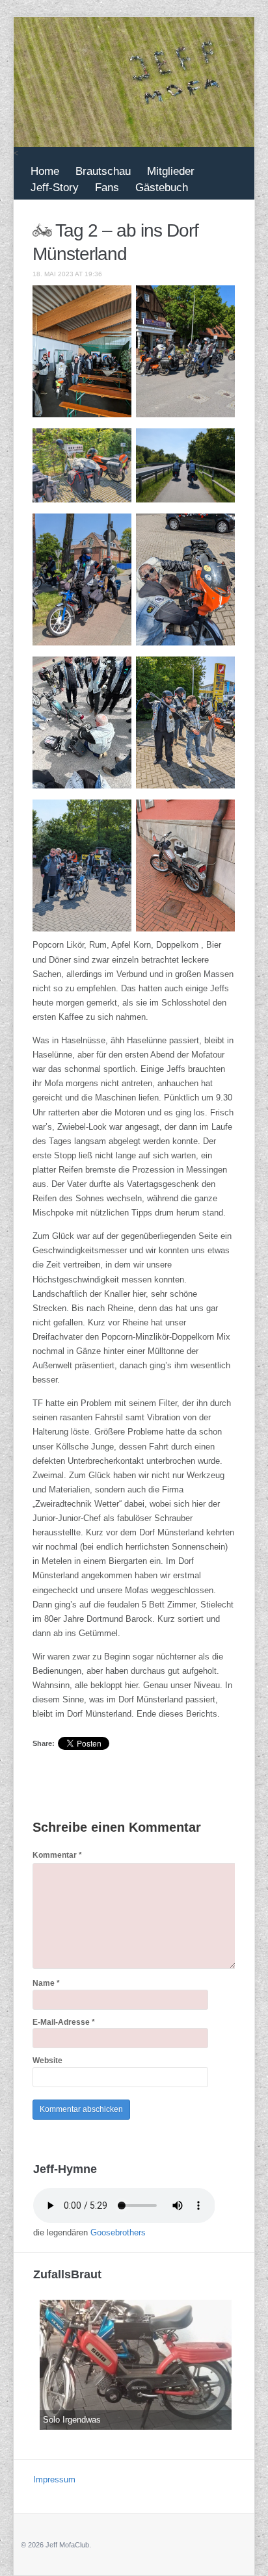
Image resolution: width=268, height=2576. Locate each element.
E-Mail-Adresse (64, 2022)
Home (45, 171)
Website (47, 2061)
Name (46, 1983)
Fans (107, 188)
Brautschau (103, 171)
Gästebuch (162, 188)
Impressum (54, 2479)
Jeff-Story (55, 188)
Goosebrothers (118, 2232)
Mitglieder (171, 171)
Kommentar (57, 1855)
